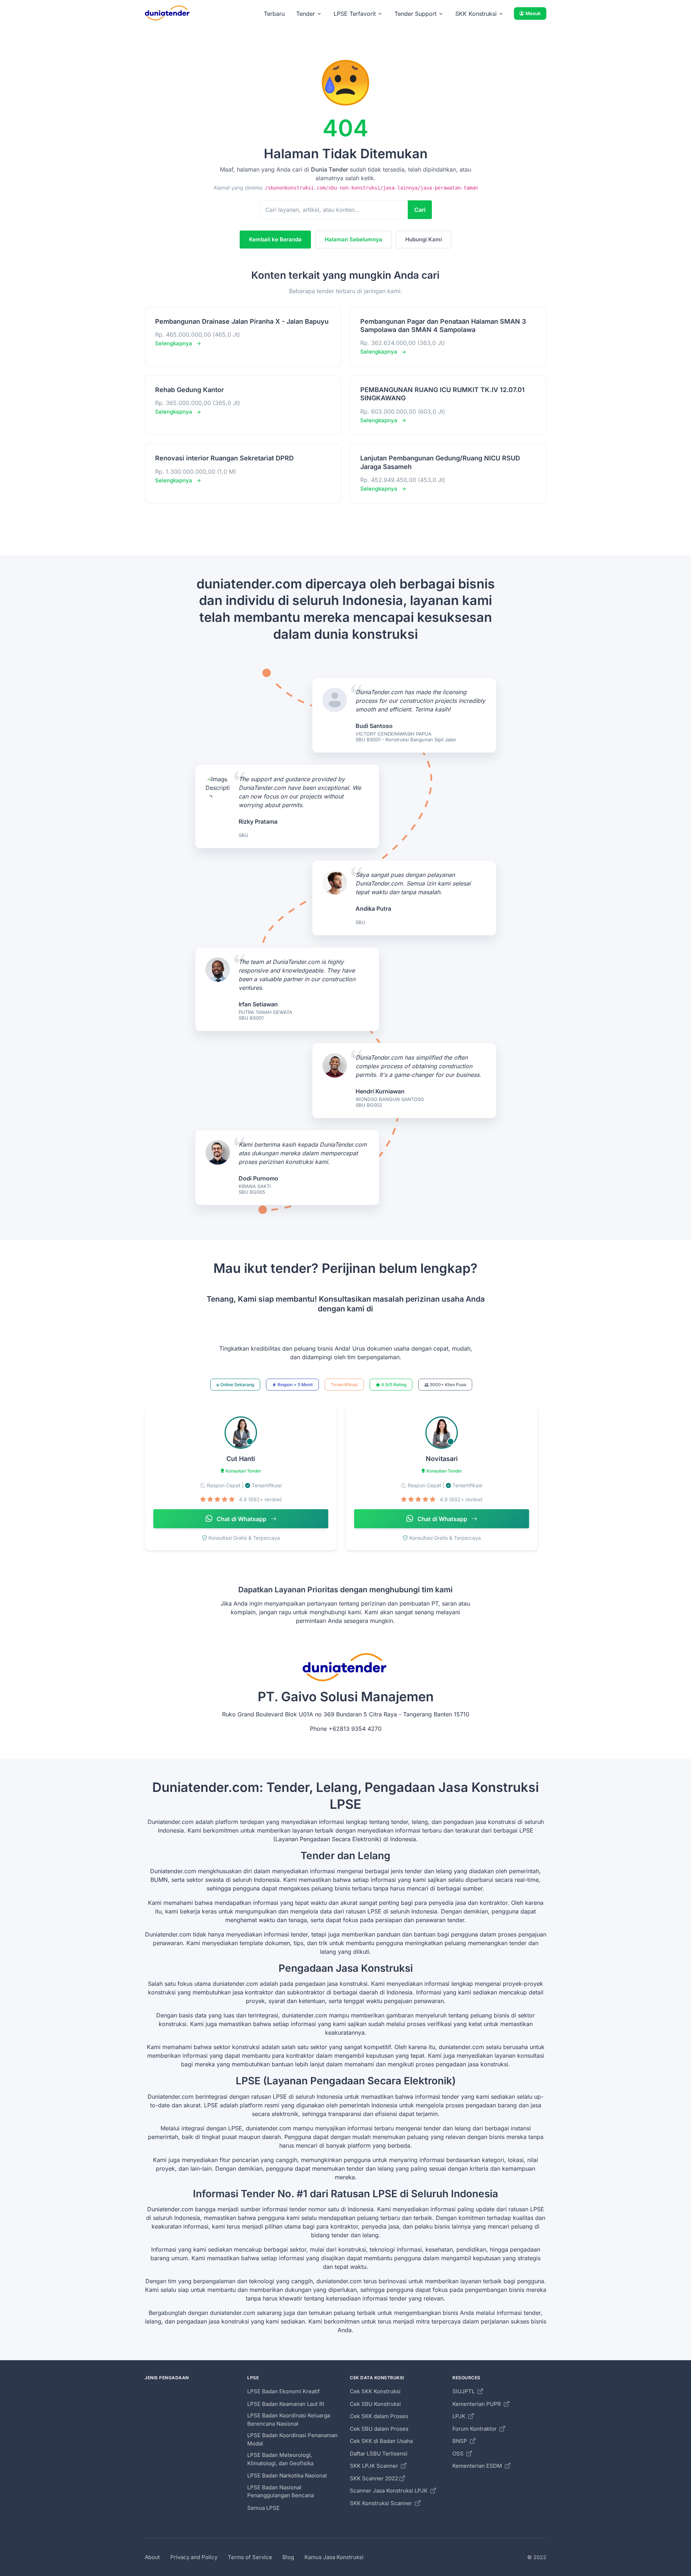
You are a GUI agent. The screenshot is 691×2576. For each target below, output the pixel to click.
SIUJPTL (464, 2391)
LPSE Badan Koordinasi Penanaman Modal (292, 2439)
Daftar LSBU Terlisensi (379, 2454)
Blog (288, 2557)
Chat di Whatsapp (241, 1519)
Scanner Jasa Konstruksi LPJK (389, 2491)
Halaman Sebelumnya (353, 239)
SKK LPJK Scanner (375, 2466)
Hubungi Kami (424, 239)
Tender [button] (306, 14)
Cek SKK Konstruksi (375, 2391)
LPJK (460, 2416)
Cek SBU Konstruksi (375, 2404)
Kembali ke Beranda (275, 239)
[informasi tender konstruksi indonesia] (168, 13)
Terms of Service (250, 2557)
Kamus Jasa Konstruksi (334, 2557)
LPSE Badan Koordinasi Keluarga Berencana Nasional (289, 2420)
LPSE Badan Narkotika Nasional (287, 2475)
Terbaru (274, 14)
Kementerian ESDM (478, 2466)
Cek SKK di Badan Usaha (381, 2441)
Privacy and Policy (194, 2557)
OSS (459, 2454)
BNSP (460, 2441)
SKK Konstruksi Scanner (382, 2503)
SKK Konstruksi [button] (476, 14)
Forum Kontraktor (475, 2429)
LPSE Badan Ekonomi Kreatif (284, 2391)
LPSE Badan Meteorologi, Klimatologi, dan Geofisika (280, 2459)
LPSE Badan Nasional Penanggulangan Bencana (281, 2491)
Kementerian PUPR (477, 2404)
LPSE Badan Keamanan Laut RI (286, 2404)
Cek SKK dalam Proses (379, 2416)
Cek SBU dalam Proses (379, 2429)
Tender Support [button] (415, 14)
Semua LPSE (263, 2508)
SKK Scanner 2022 (374, 2478)
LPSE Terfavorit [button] (355, 14)
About (152, 2557)
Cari (420, 210)
